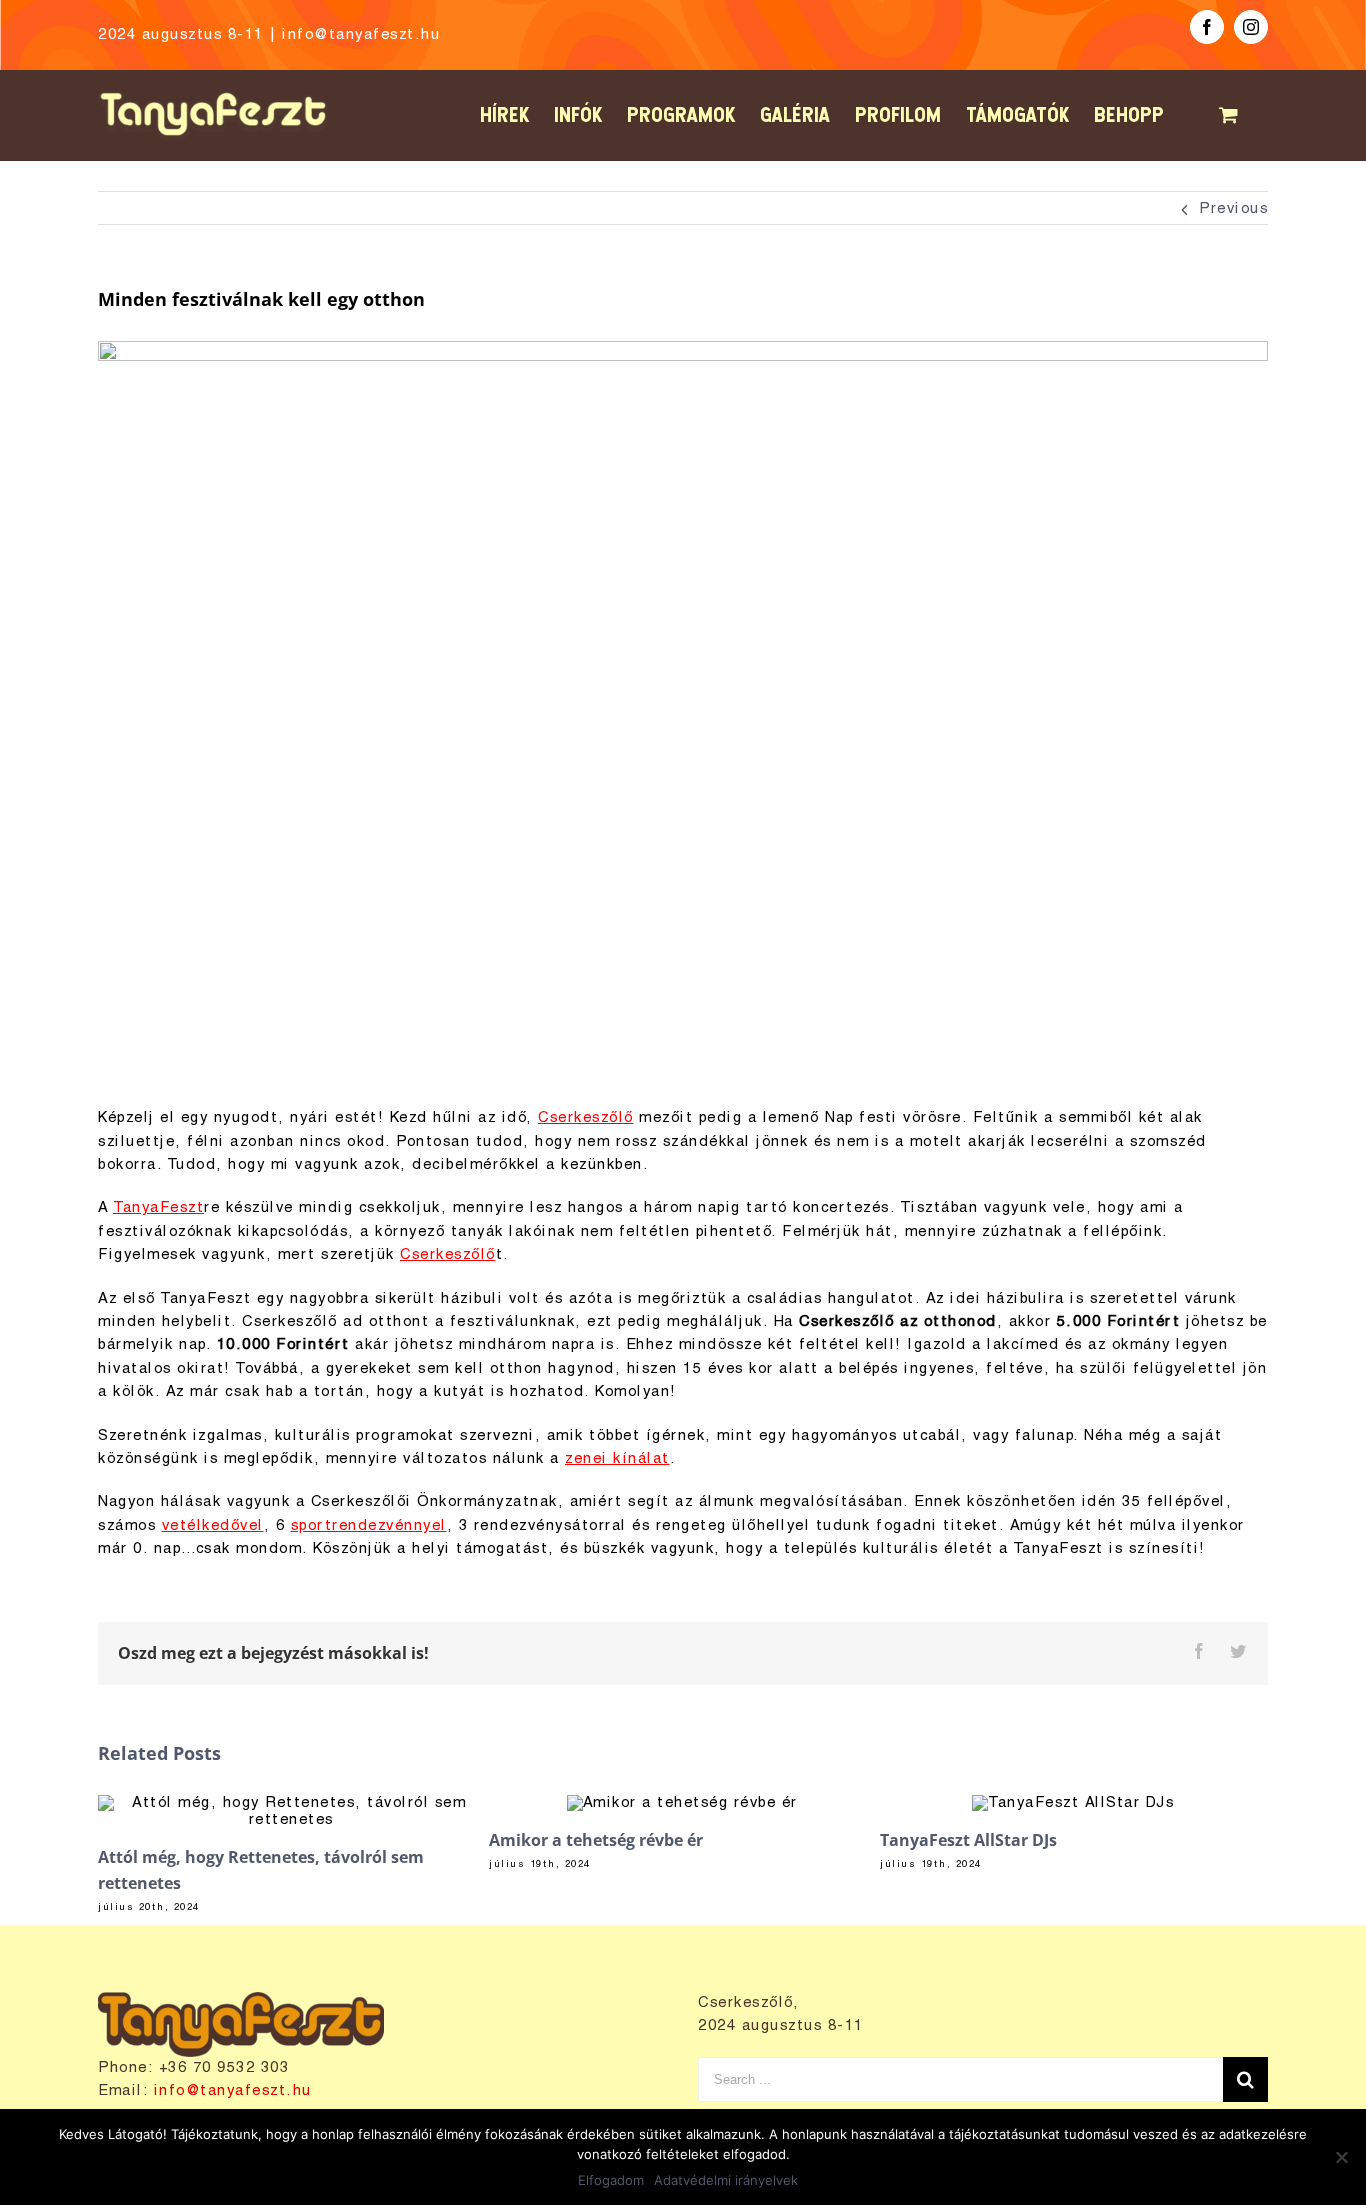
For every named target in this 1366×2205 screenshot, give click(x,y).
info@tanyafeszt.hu (361, 35)
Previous (1233, 209)
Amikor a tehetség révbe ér (596, 1840)
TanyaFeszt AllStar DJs (968, 1840)
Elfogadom (611, 2180)
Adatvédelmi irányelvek (726, 2180)
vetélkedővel (213, 1526)
